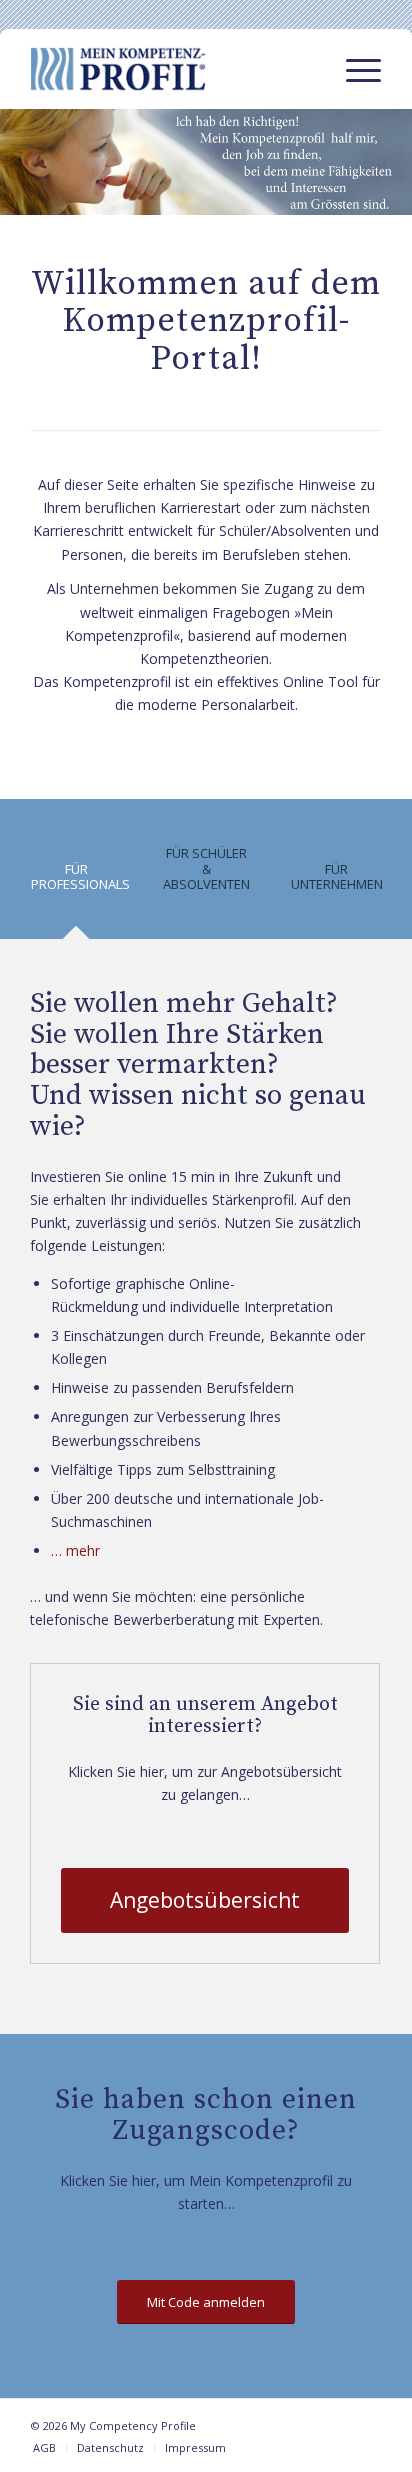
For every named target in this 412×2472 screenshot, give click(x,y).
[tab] (76, 884)
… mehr (75, 1550)
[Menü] (353, 69)
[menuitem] (353, 69)
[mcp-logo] (171, 69)
